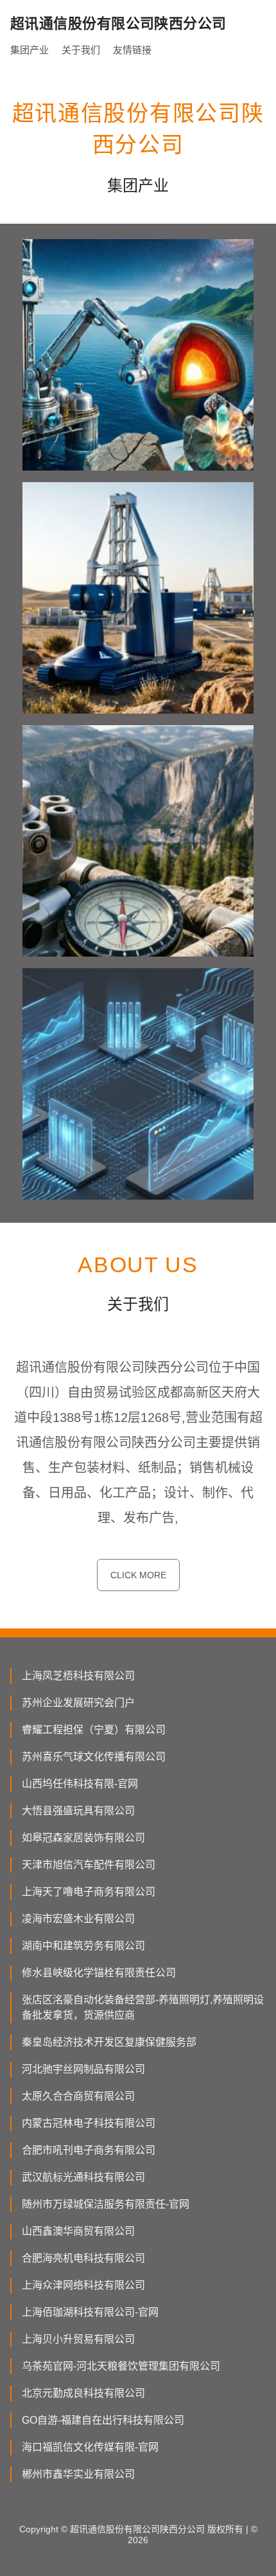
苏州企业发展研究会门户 (78, 1703)
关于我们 (81, 50)
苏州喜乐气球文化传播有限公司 (94, 1757)
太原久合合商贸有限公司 (78, 2096)
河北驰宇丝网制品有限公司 (83, 2069)
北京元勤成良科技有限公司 (83, 2393)
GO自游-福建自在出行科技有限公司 (103, 2420)
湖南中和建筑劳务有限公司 (83, 1946)
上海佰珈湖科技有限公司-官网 (90, 2312)
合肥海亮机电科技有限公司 (83, 2258)
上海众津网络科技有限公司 (83, 2285)
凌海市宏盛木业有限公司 (78, 1919)
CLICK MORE (138, 1575)
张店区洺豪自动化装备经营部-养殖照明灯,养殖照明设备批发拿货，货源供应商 (143, 2007)
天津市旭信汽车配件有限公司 (89, 1865)
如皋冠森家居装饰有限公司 (83, 1838)
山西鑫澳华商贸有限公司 (78, 2231)
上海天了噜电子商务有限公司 (89, 1892)
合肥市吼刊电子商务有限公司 (89, 2150)
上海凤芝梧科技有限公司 (78, 1676)
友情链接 (132, 50)
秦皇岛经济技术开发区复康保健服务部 (109, 2042)
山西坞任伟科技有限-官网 (80, 1784)
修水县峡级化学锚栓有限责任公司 (99, 1973)
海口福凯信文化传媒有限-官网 (90, 2447)
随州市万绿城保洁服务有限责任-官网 (106, 2204)
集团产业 (30, 50)
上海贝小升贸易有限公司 (78, 2339)
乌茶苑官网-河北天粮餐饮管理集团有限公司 (121, 2366)
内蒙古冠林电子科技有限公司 (89, 2123)
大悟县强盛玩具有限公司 (78, 1811)
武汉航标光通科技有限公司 (83, 2177)
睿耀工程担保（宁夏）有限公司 (94, 1730)
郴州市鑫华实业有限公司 (78, 2474)
